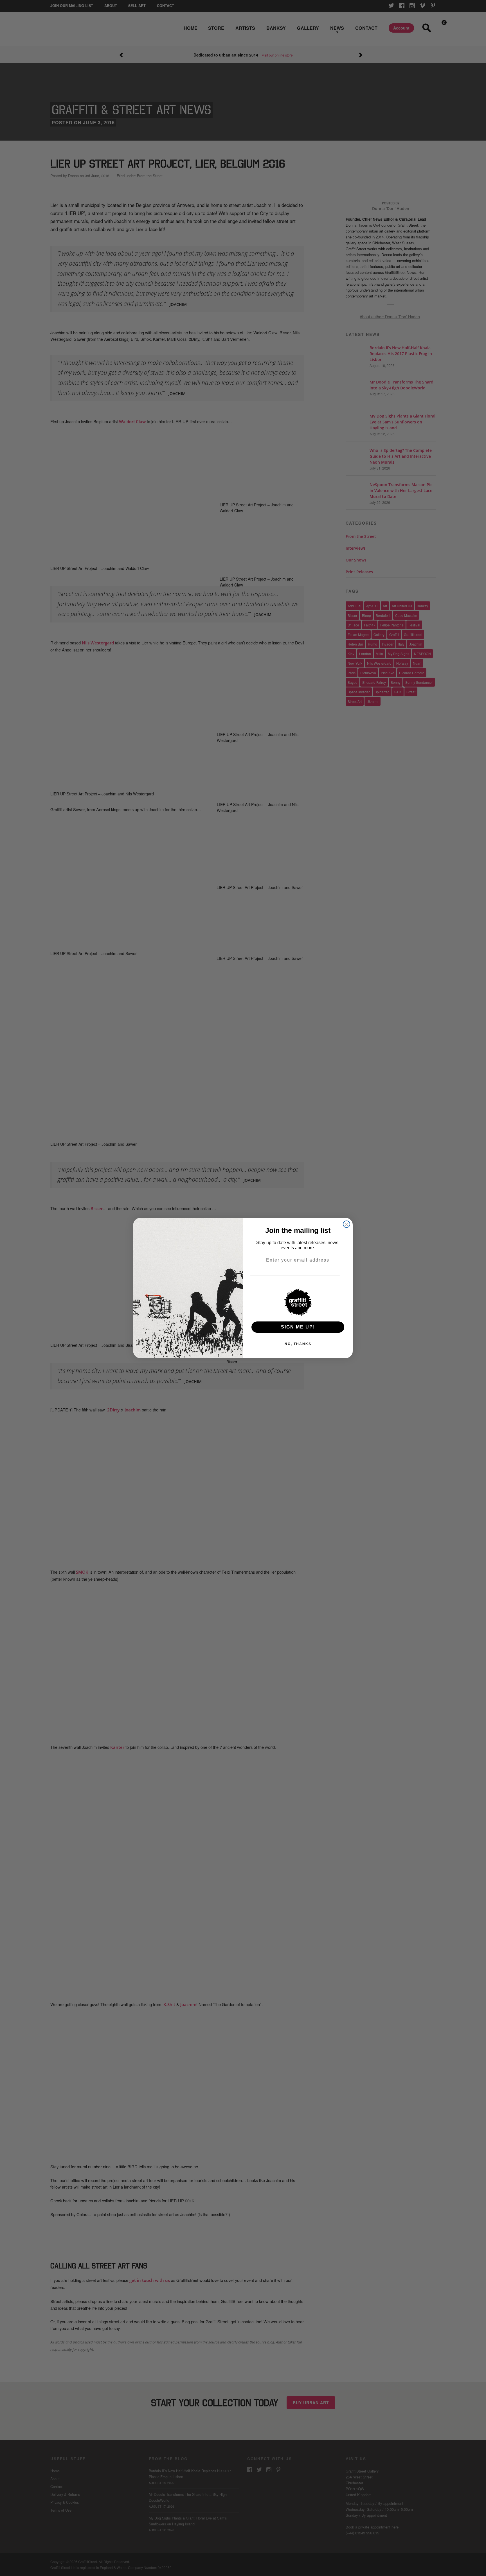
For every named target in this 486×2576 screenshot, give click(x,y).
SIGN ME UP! (298, 1327)
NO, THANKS (298, 1344)
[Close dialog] (346, 1224)
